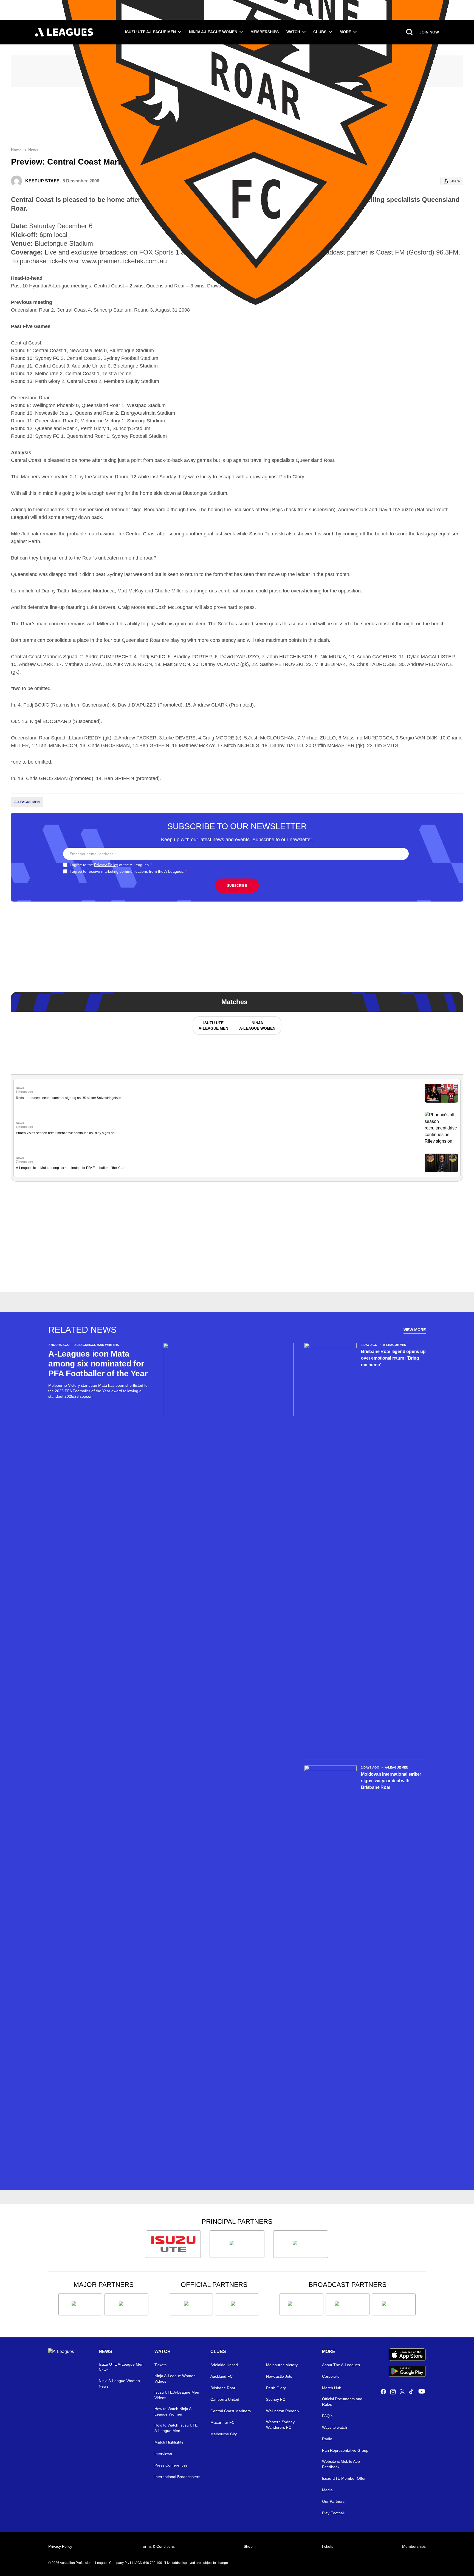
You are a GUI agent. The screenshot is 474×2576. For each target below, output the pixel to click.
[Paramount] (348, 2304)
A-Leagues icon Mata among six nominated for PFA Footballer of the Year (70, 1168)
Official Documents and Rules (342, 2402)
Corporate (331, 2376)
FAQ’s (327, 2416)
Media (327, 2490)
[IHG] (237, 2304)
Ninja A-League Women (213, 32)
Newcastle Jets (279, 2376)
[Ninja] (237, 2244)
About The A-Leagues (341, 2365)
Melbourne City (224, 2434)
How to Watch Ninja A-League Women (174, 2411)
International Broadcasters (177, 2477)
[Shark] (301, 2244)
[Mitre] (191, 2304)
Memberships (265, 32)
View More (415, 1330)
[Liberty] (80, 2304)
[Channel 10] (301, 2304)
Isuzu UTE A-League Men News (121, 2367)
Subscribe (237, 886)
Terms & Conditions (158, 2546)
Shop (248, 2546)
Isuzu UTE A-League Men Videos (177, 2395)
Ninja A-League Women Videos (175, 2379)
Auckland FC (222, 2376)
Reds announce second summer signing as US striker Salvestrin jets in (69, 1098)
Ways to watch (335, 2427)
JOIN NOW (429, 32)
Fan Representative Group (345, 2450)
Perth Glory (276, 2388)
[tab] (213, 1026)
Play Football (333, 2513)
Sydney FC (276, 2399)
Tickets (160, 2365)
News (33, 150)
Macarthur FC (222, 2422)
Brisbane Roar (223, 2388)
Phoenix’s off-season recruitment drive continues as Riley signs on (65, 1133)
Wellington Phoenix (283, 2411)
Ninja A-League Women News (119, 2383)
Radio (327, 2439)
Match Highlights (169, 2442)
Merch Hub (332, 2388)
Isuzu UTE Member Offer (344, 2478)
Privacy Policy (106, 865)
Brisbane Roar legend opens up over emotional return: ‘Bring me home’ (393, 1358)
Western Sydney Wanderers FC (280, 2425)
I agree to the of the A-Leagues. (111, 865)
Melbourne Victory (282, 2365)
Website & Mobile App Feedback (341, 2464)
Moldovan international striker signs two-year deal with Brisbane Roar (391, 1781)
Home (16, 150)
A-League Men (27, 802)
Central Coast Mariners (231, 2411)
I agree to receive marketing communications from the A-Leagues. (128, 871)
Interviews (163, 2454)
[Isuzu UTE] (173, 2244)
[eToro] (126, 2304)
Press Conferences (171, 2465)
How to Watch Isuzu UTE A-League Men (176, 2428)
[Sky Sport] (394, 2304)
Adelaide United (224, 2365)
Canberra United (225, 2399)
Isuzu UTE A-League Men (150, 32)
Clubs (320, 32)
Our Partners (333, 2501)
